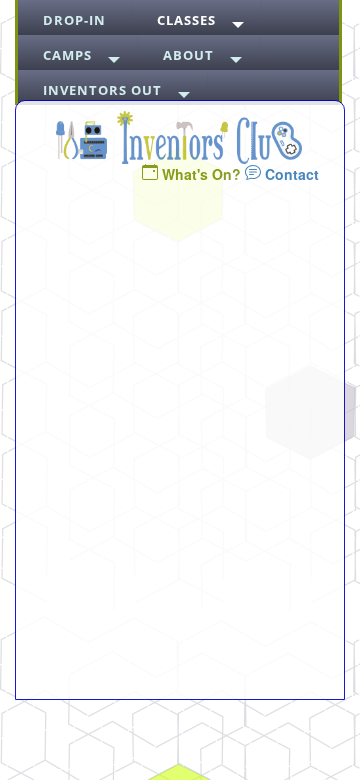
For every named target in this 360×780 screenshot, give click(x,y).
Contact (290, 174)
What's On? (201, 174)
